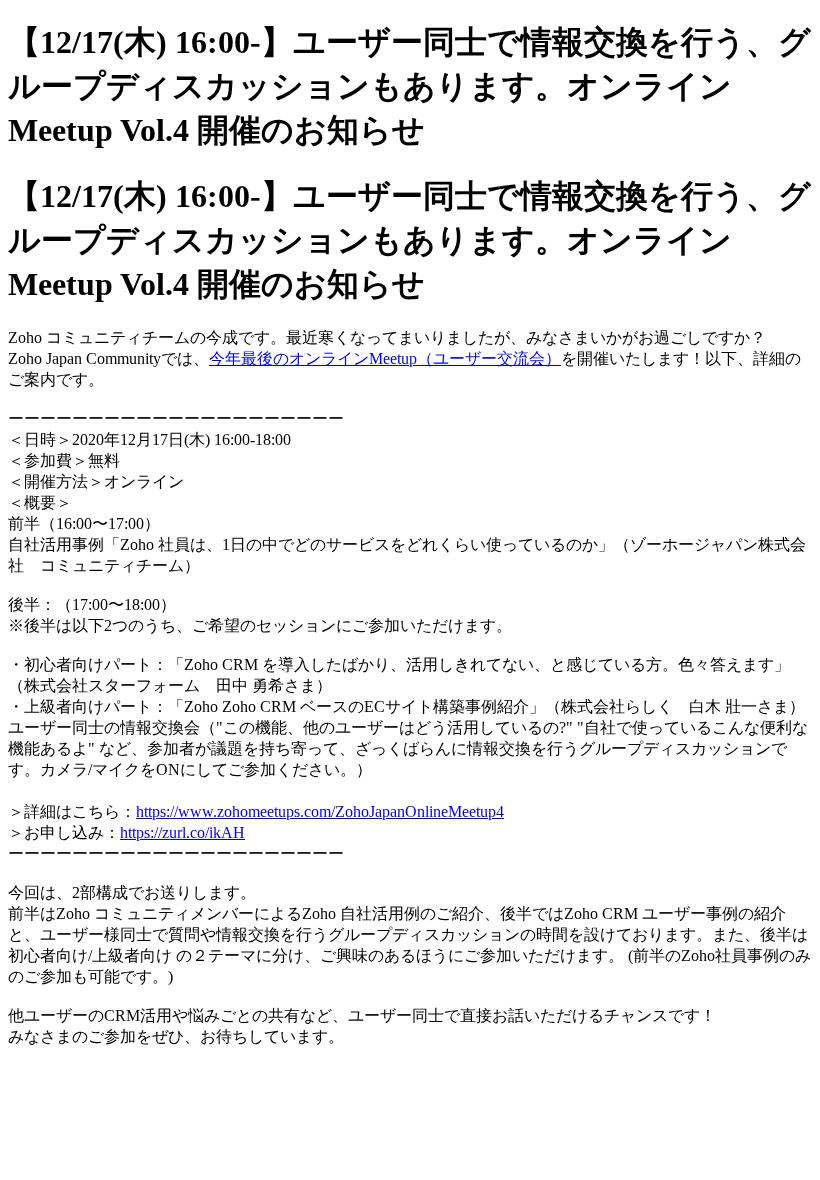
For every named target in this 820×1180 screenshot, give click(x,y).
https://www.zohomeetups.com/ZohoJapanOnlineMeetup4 (320, 811)
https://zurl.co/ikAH (182, 832)
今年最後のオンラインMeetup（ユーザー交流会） (385, 358)
